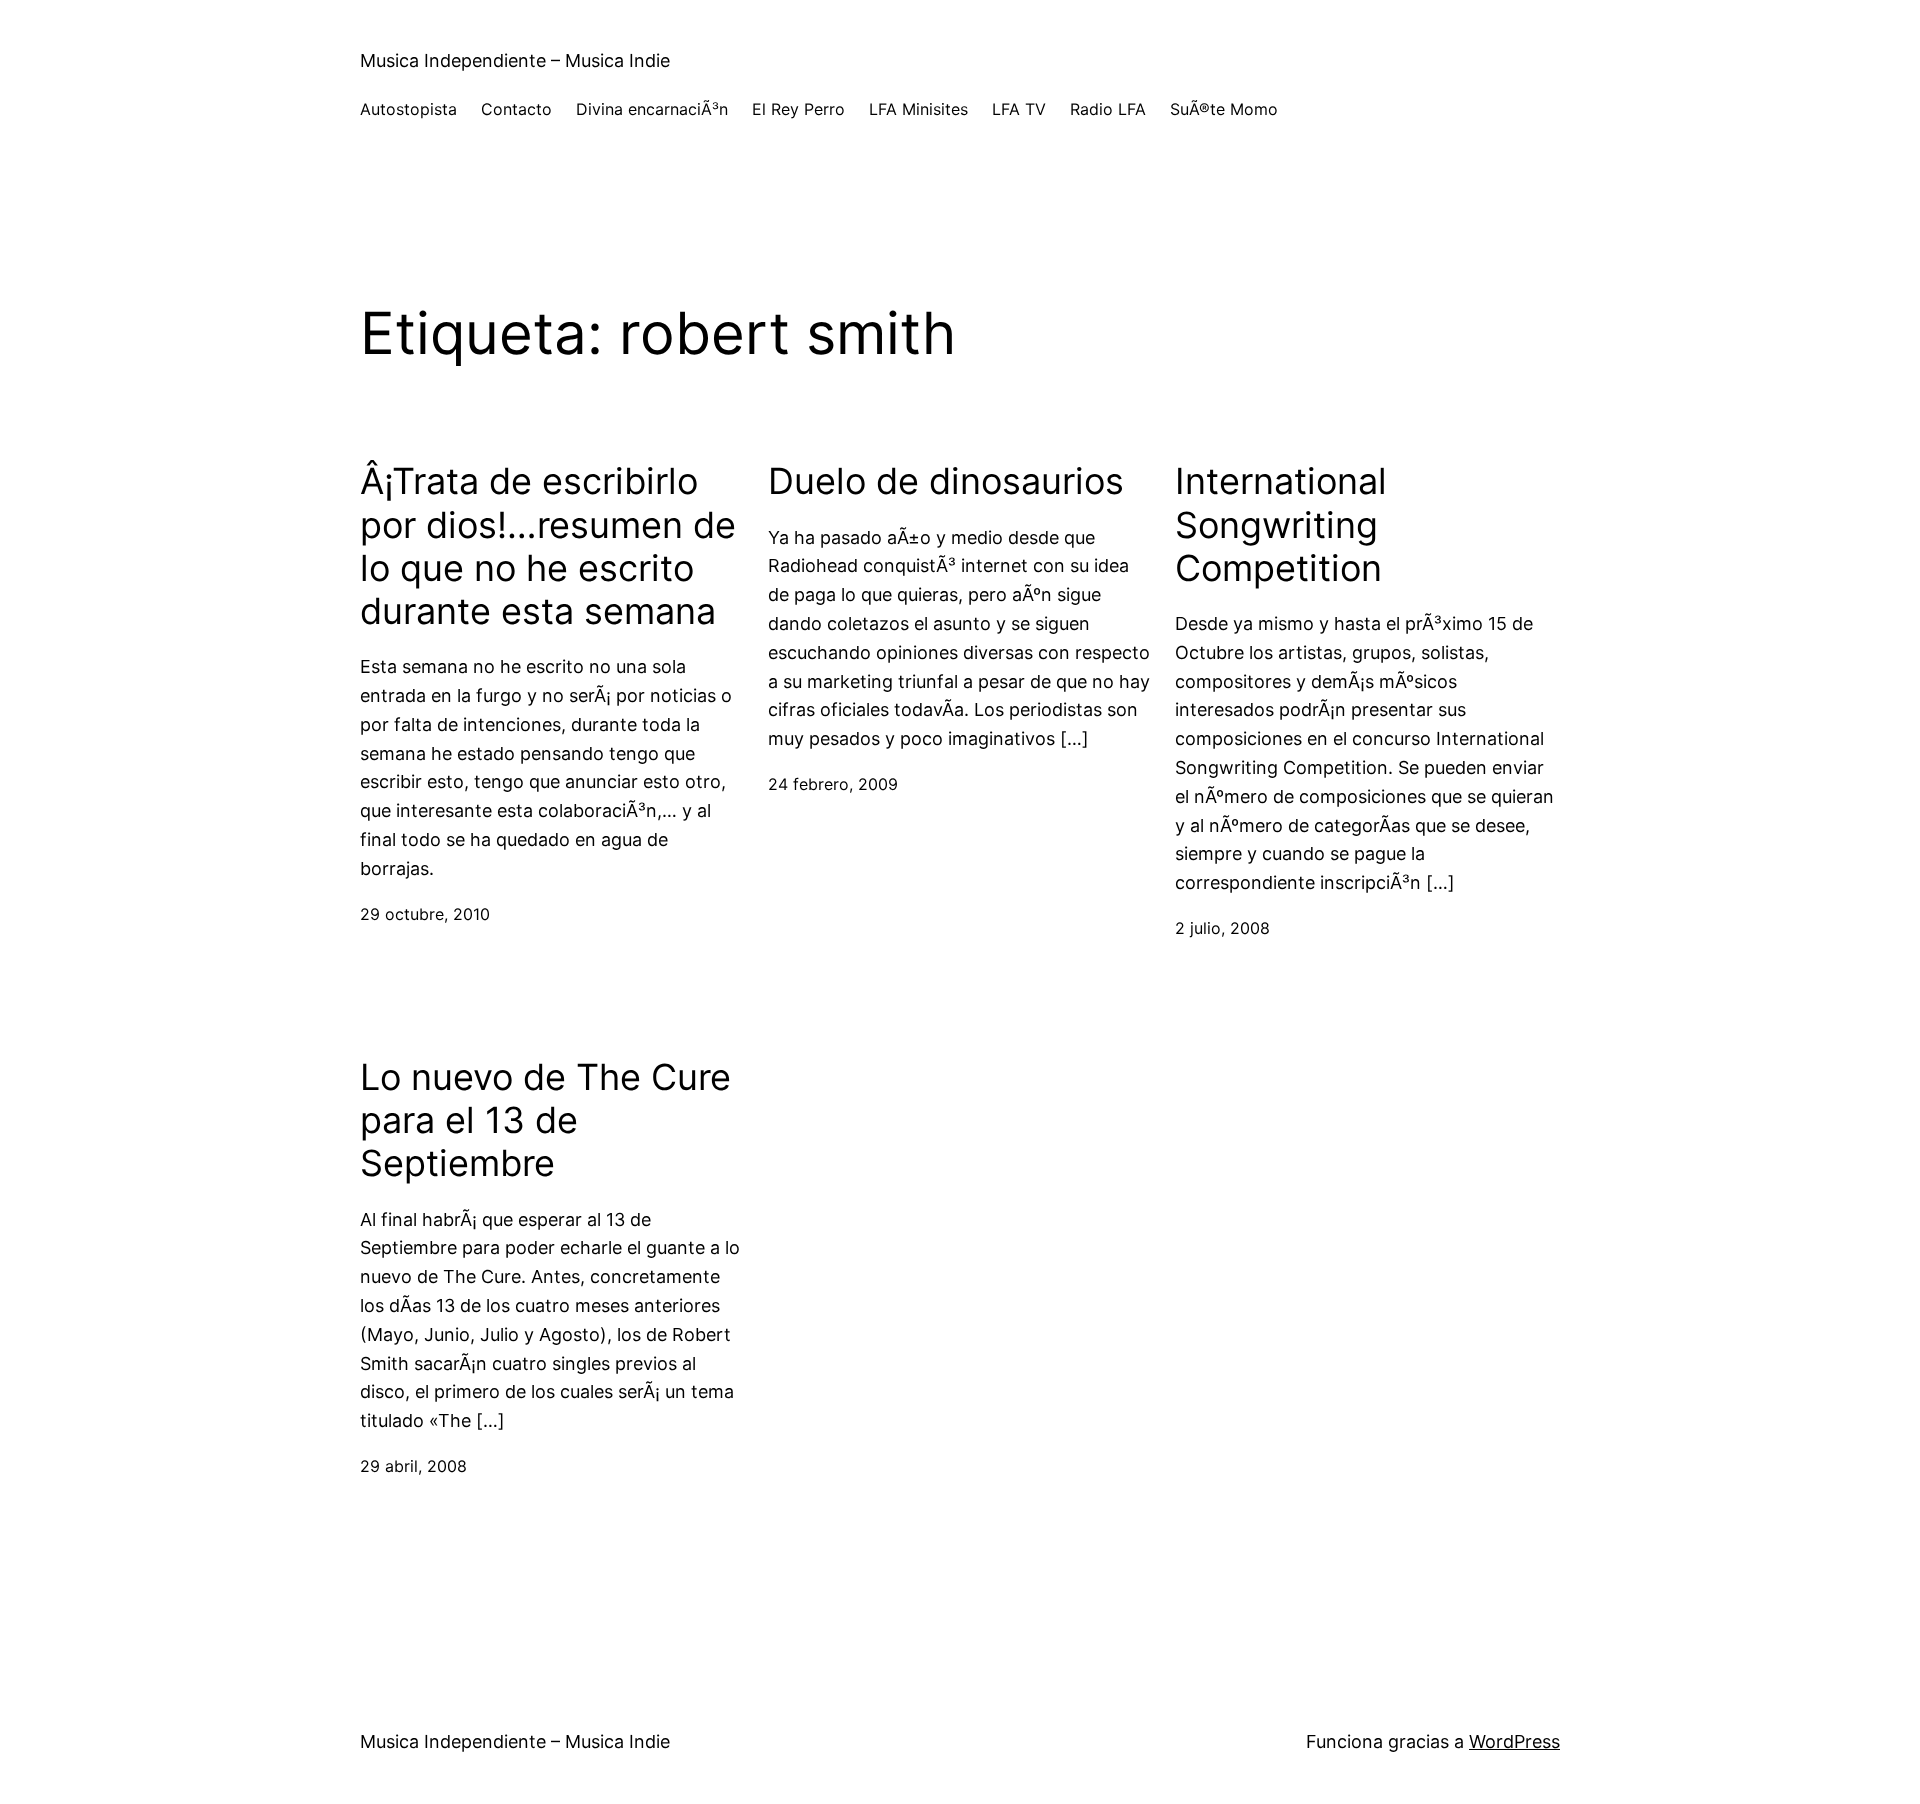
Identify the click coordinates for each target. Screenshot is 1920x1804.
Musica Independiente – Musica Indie (515, 60)
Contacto (516, 109)
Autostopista (408, 109)
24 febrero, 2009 (833, 784)
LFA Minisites (918, 109)
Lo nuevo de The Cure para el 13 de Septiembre (545, 1120)
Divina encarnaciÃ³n (652, 109)
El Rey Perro (798, 109)
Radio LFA (1108, 109)
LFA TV (1019, 109)
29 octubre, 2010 (425, 914)
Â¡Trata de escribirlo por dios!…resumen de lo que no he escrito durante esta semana (548, 546)
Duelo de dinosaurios (946, 481)
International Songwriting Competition (1281, 524)
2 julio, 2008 (1222, 928)
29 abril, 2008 (413, 1466)
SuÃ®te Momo (1224, 109)
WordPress (1514, 1741)
